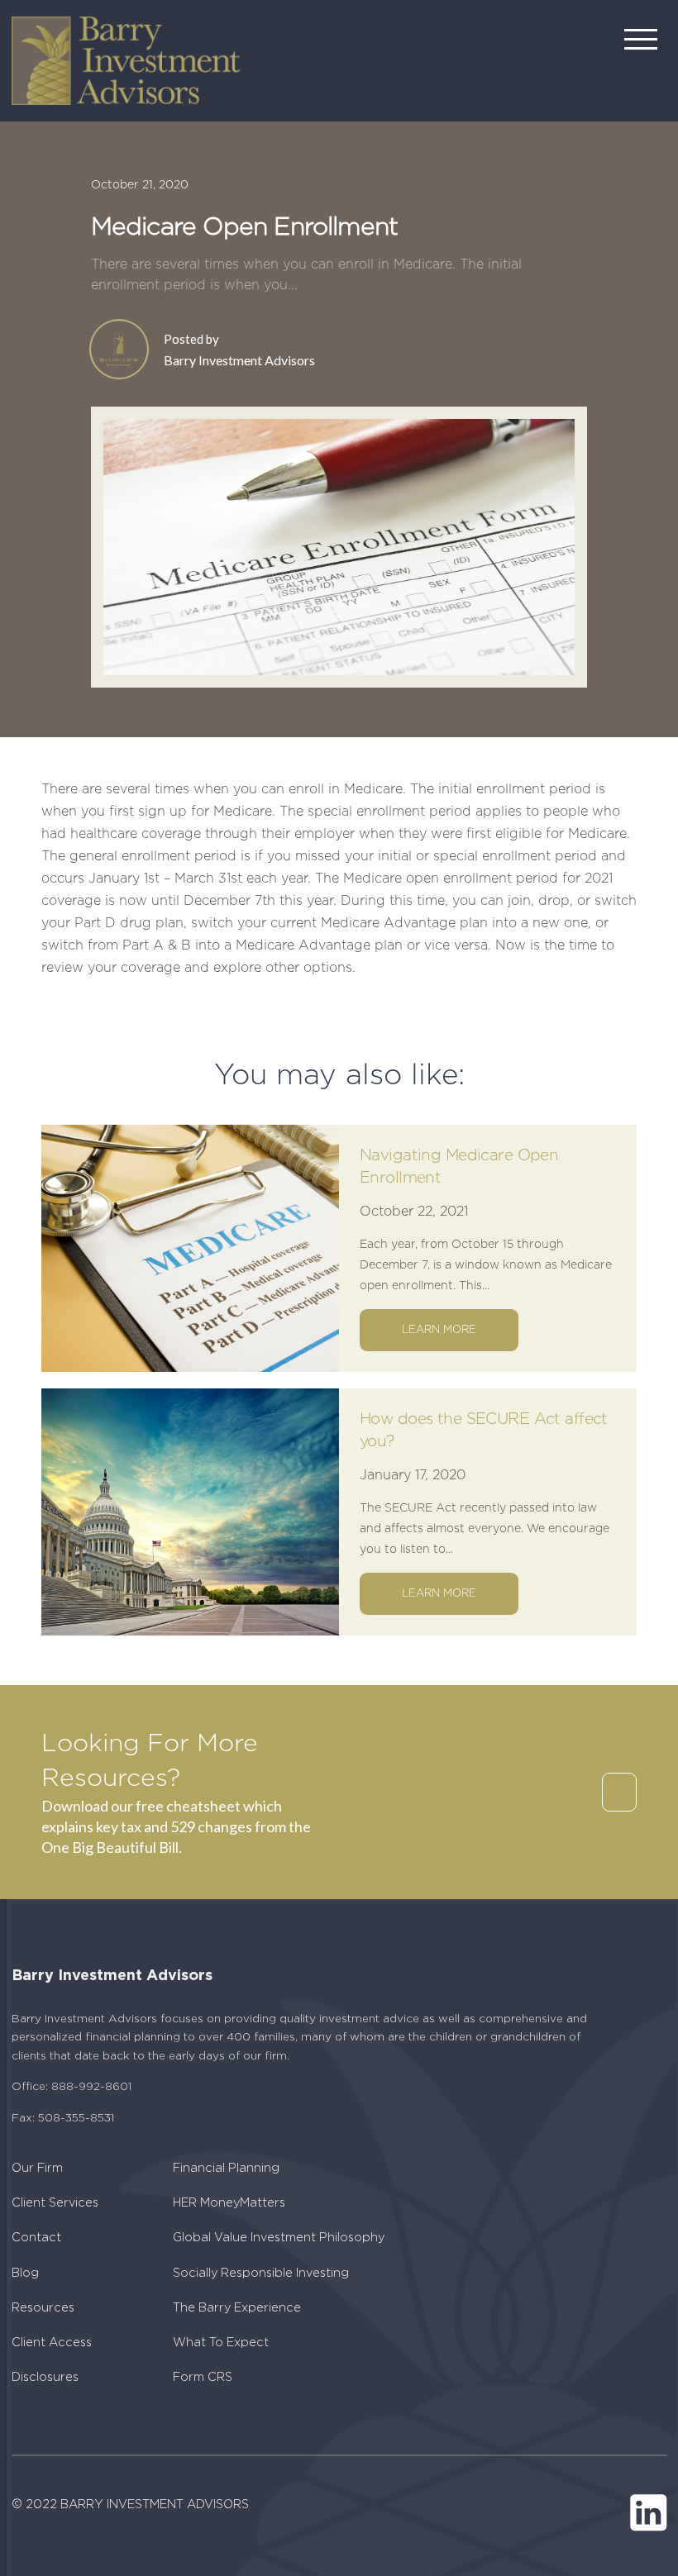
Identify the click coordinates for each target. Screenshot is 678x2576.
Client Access (52, 2343)
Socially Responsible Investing (261, 2273)
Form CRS (203, 2377)
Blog (25, 2273)
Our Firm (37, 2168)
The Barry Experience (237, 2308)
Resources (43, 2308)
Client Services (55, 2203)
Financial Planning (226, 2168)
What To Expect (221, 2343)
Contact (36, 2238)
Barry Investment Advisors (239, 360)
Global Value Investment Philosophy (279, 2238)
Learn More (439, 1330)
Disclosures (45, 2377)
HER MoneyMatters (229, 2203)
